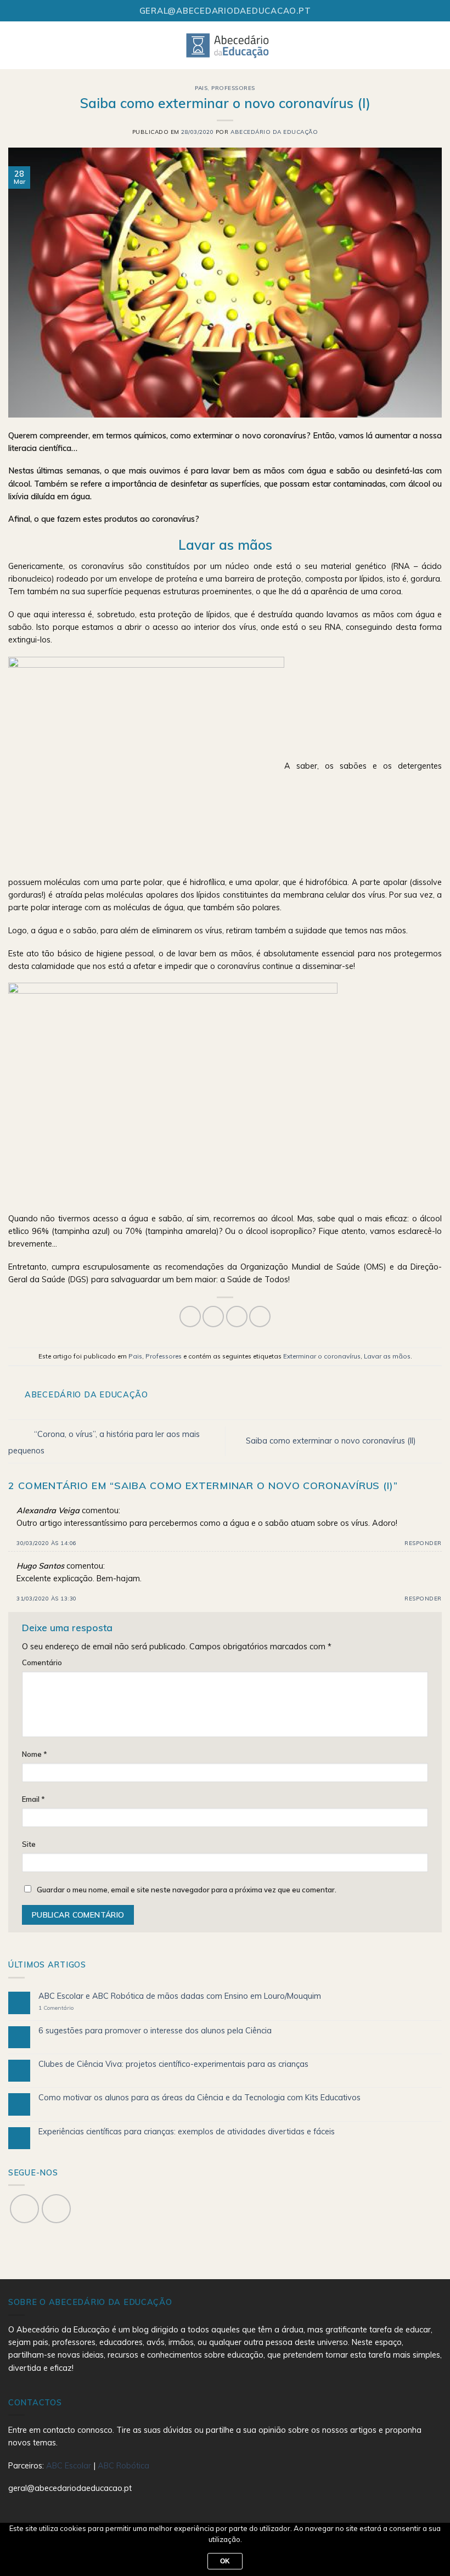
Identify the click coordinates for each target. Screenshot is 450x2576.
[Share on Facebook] (190, 1317)
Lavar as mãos (387, 1356)
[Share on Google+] (260, 1317)
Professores (233, 88)
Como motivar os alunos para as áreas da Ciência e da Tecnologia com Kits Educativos (199, 2098)
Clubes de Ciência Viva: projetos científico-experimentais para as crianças (173, 2064)
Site (29, 1844)
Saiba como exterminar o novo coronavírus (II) (332, 1441)
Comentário (42, 1662)
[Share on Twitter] (213, 1317)
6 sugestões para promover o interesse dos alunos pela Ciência (155, 2031)
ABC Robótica (123, 2466)
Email (33, 1799)
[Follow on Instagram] (56, 2209)
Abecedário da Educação (274, 132)
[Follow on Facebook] (24, 2209)
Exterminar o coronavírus (322, 1356)
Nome (35, 1754)
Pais (201, 88)
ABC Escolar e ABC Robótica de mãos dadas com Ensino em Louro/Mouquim (180, 1996)
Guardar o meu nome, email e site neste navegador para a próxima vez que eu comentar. (187, 1890)
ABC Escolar (70, 2466)
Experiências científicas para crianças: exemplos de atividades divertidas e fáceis (187, 2132)
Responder (423, 1543)
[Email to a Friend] (237, 1317)
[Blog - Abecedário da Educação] (228, 45)
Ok (225, 2561)
